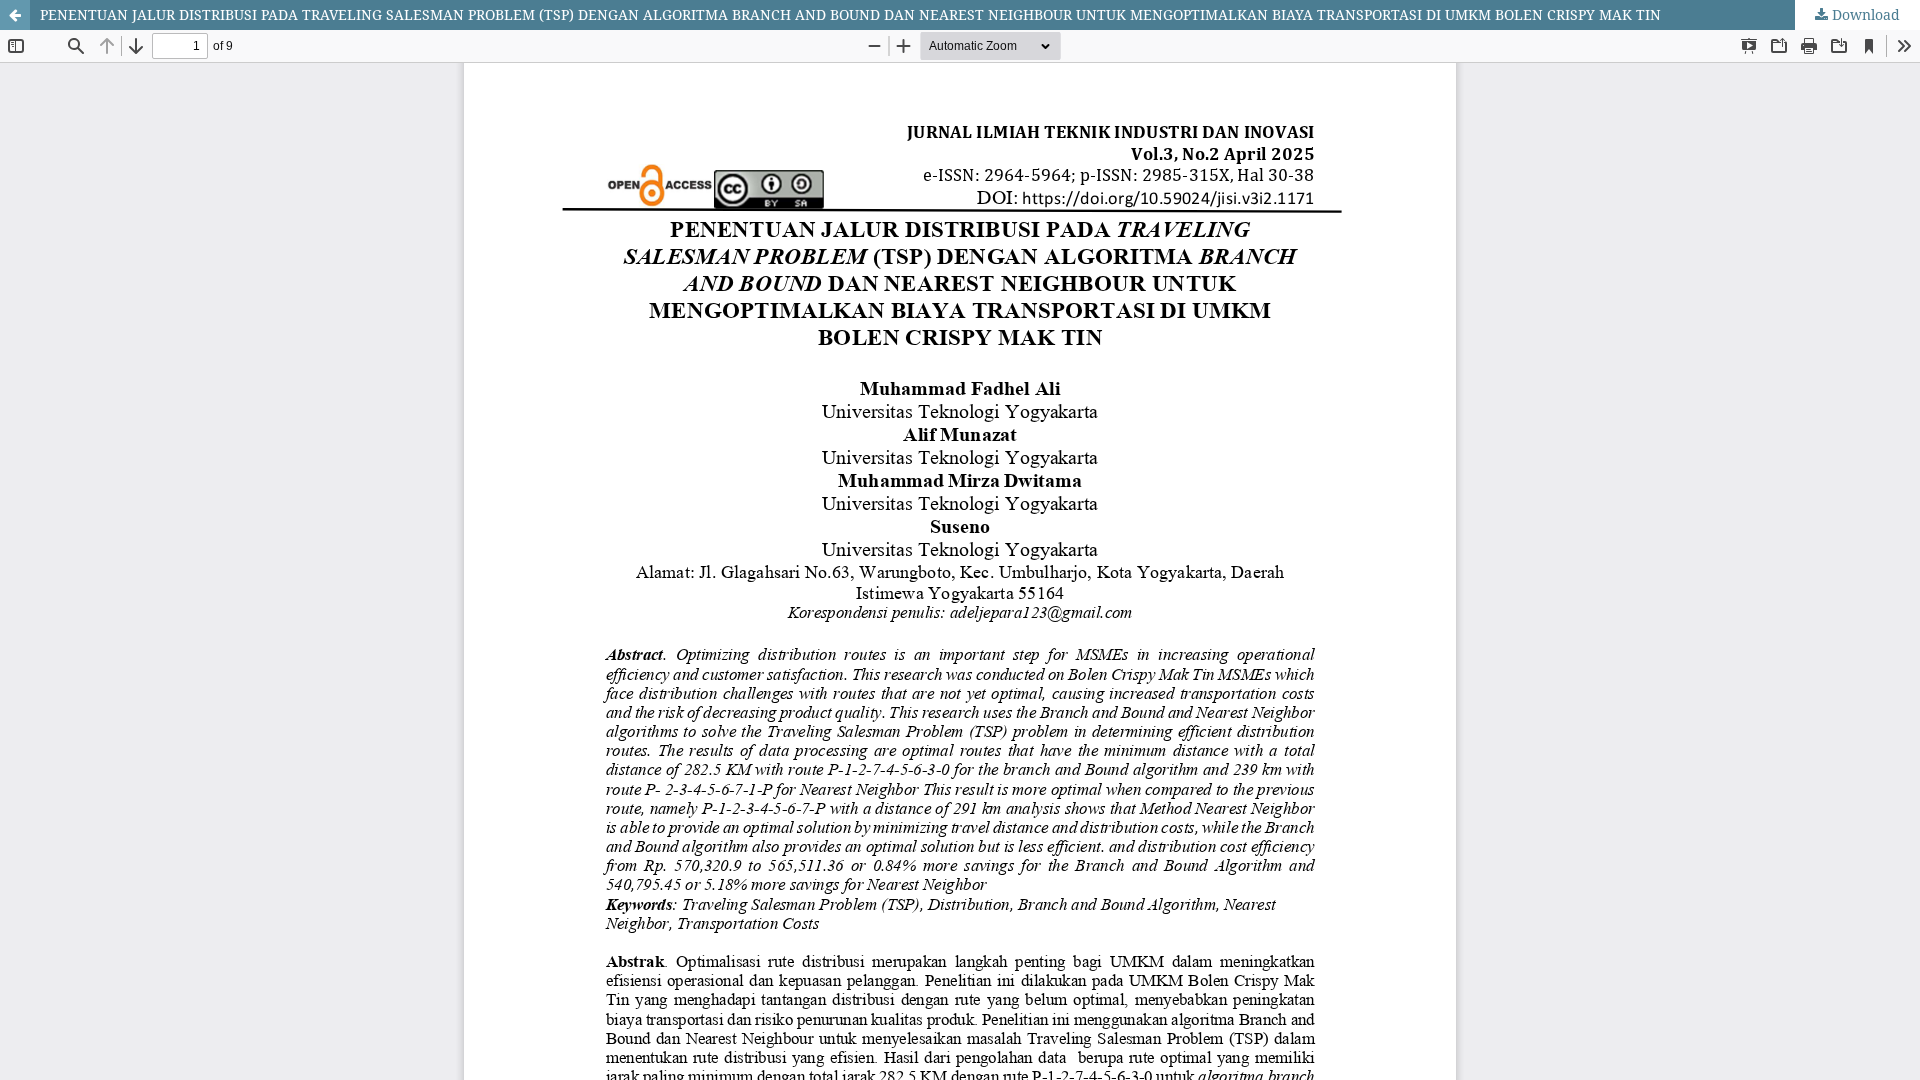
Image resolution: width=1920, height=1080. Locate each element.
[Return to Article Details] (15, 15)
